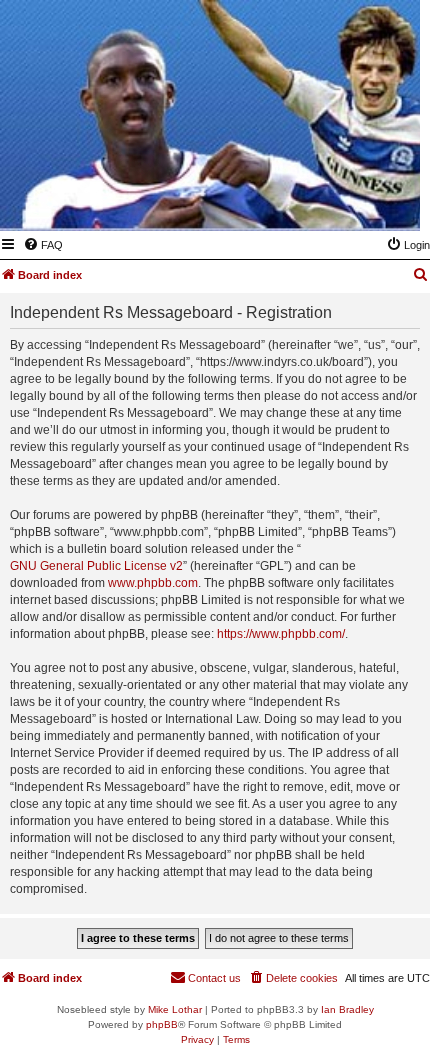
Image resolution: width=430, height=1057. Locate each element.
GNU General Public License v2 (96, 566)
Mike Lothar (175, 1009)
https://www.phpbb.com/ (281, 634)
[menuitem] (43, 245)
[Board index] (307, 202)
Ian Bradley (347, 1009)
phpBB (162, 1024)
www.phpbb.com (153, 583)
